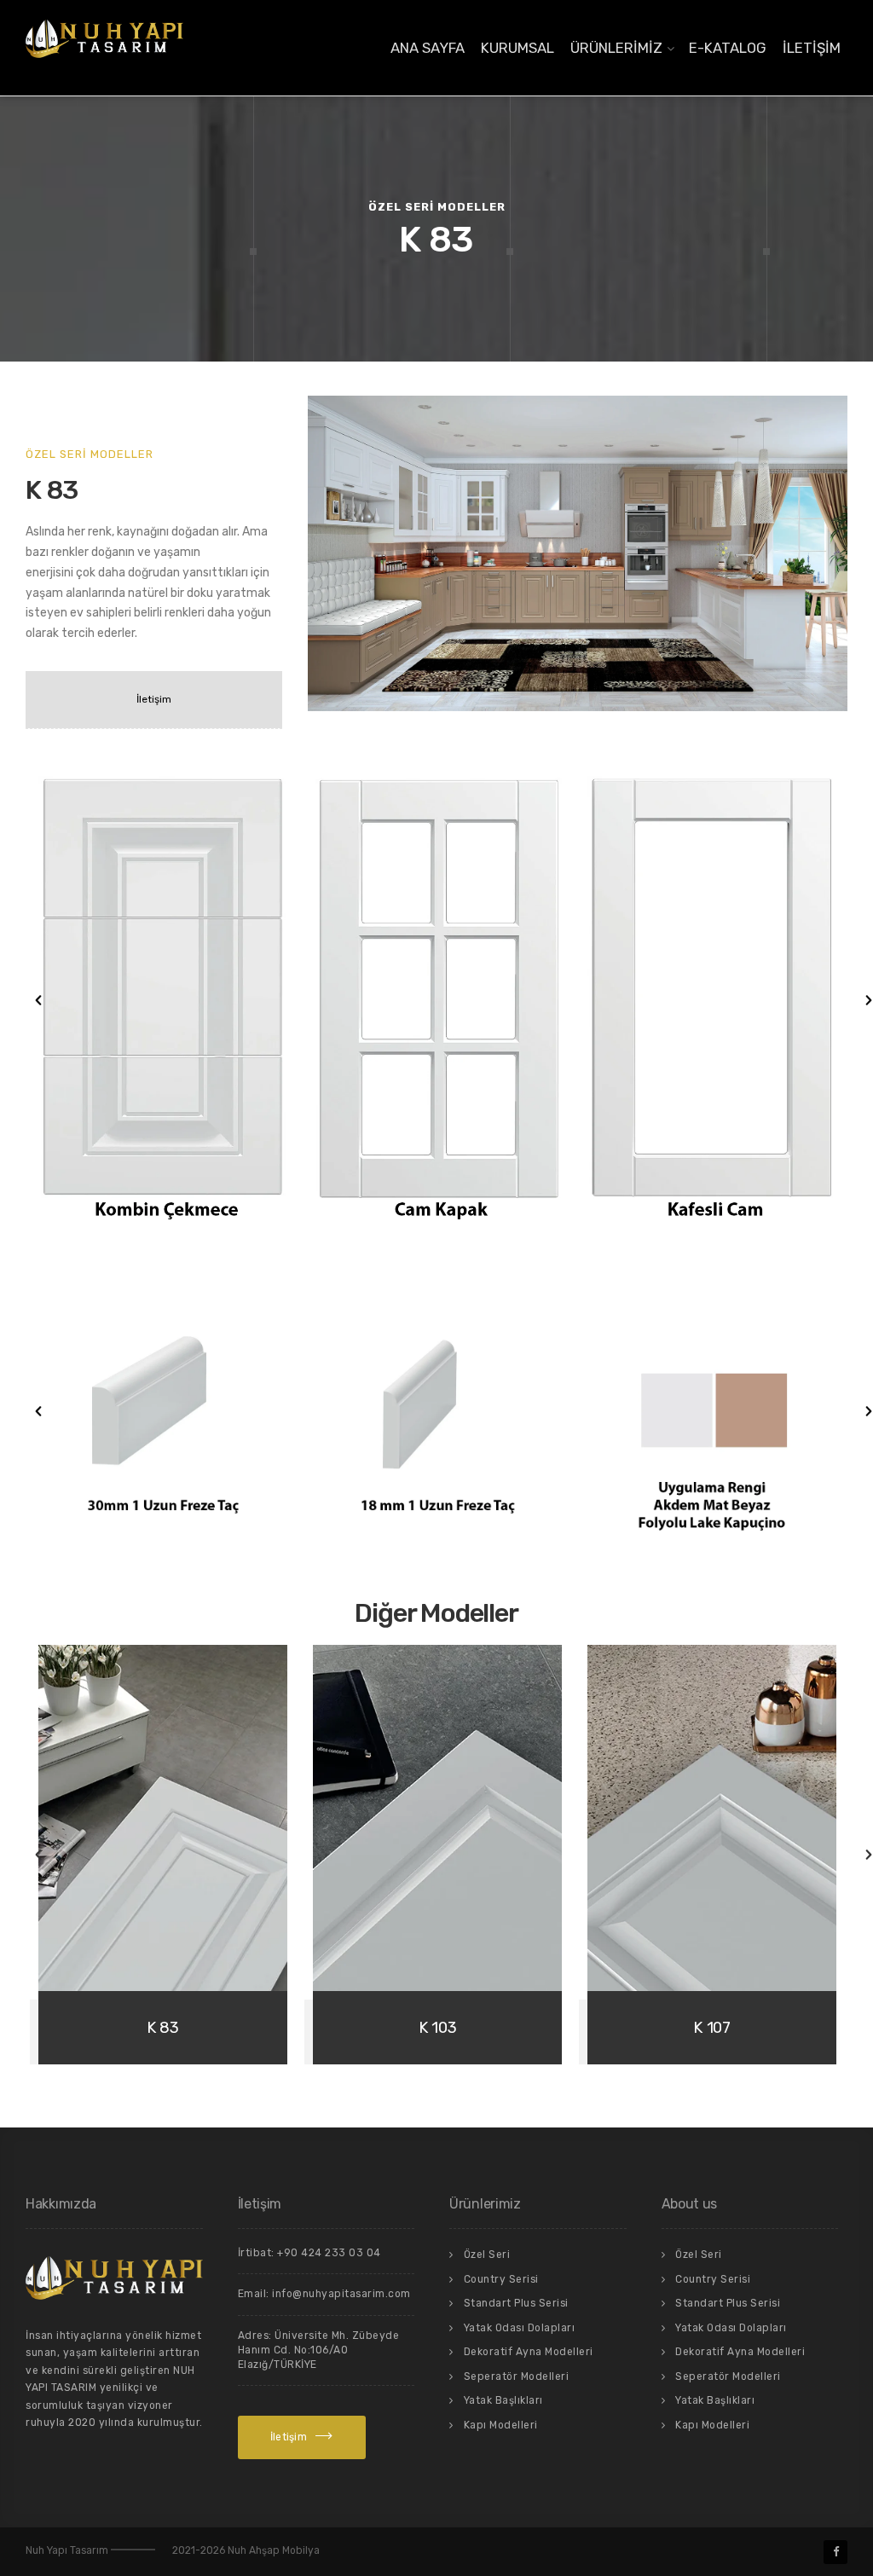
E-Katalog (728, 48)
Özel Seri (487, 2255)
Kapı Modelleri (501, 2425)
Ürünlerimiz (616, 48)
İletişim (812, 48)
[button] (21, 1000)
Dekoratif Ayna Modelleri (529, 2352)
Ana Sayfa (428, 48)
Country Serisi (501, 2279)
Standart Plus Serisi (516, 2303)
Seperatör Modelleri (517, 2376)
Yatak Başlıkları (503, 2400)
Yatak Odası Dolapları (520, 2328)
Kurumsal (517, 48)
